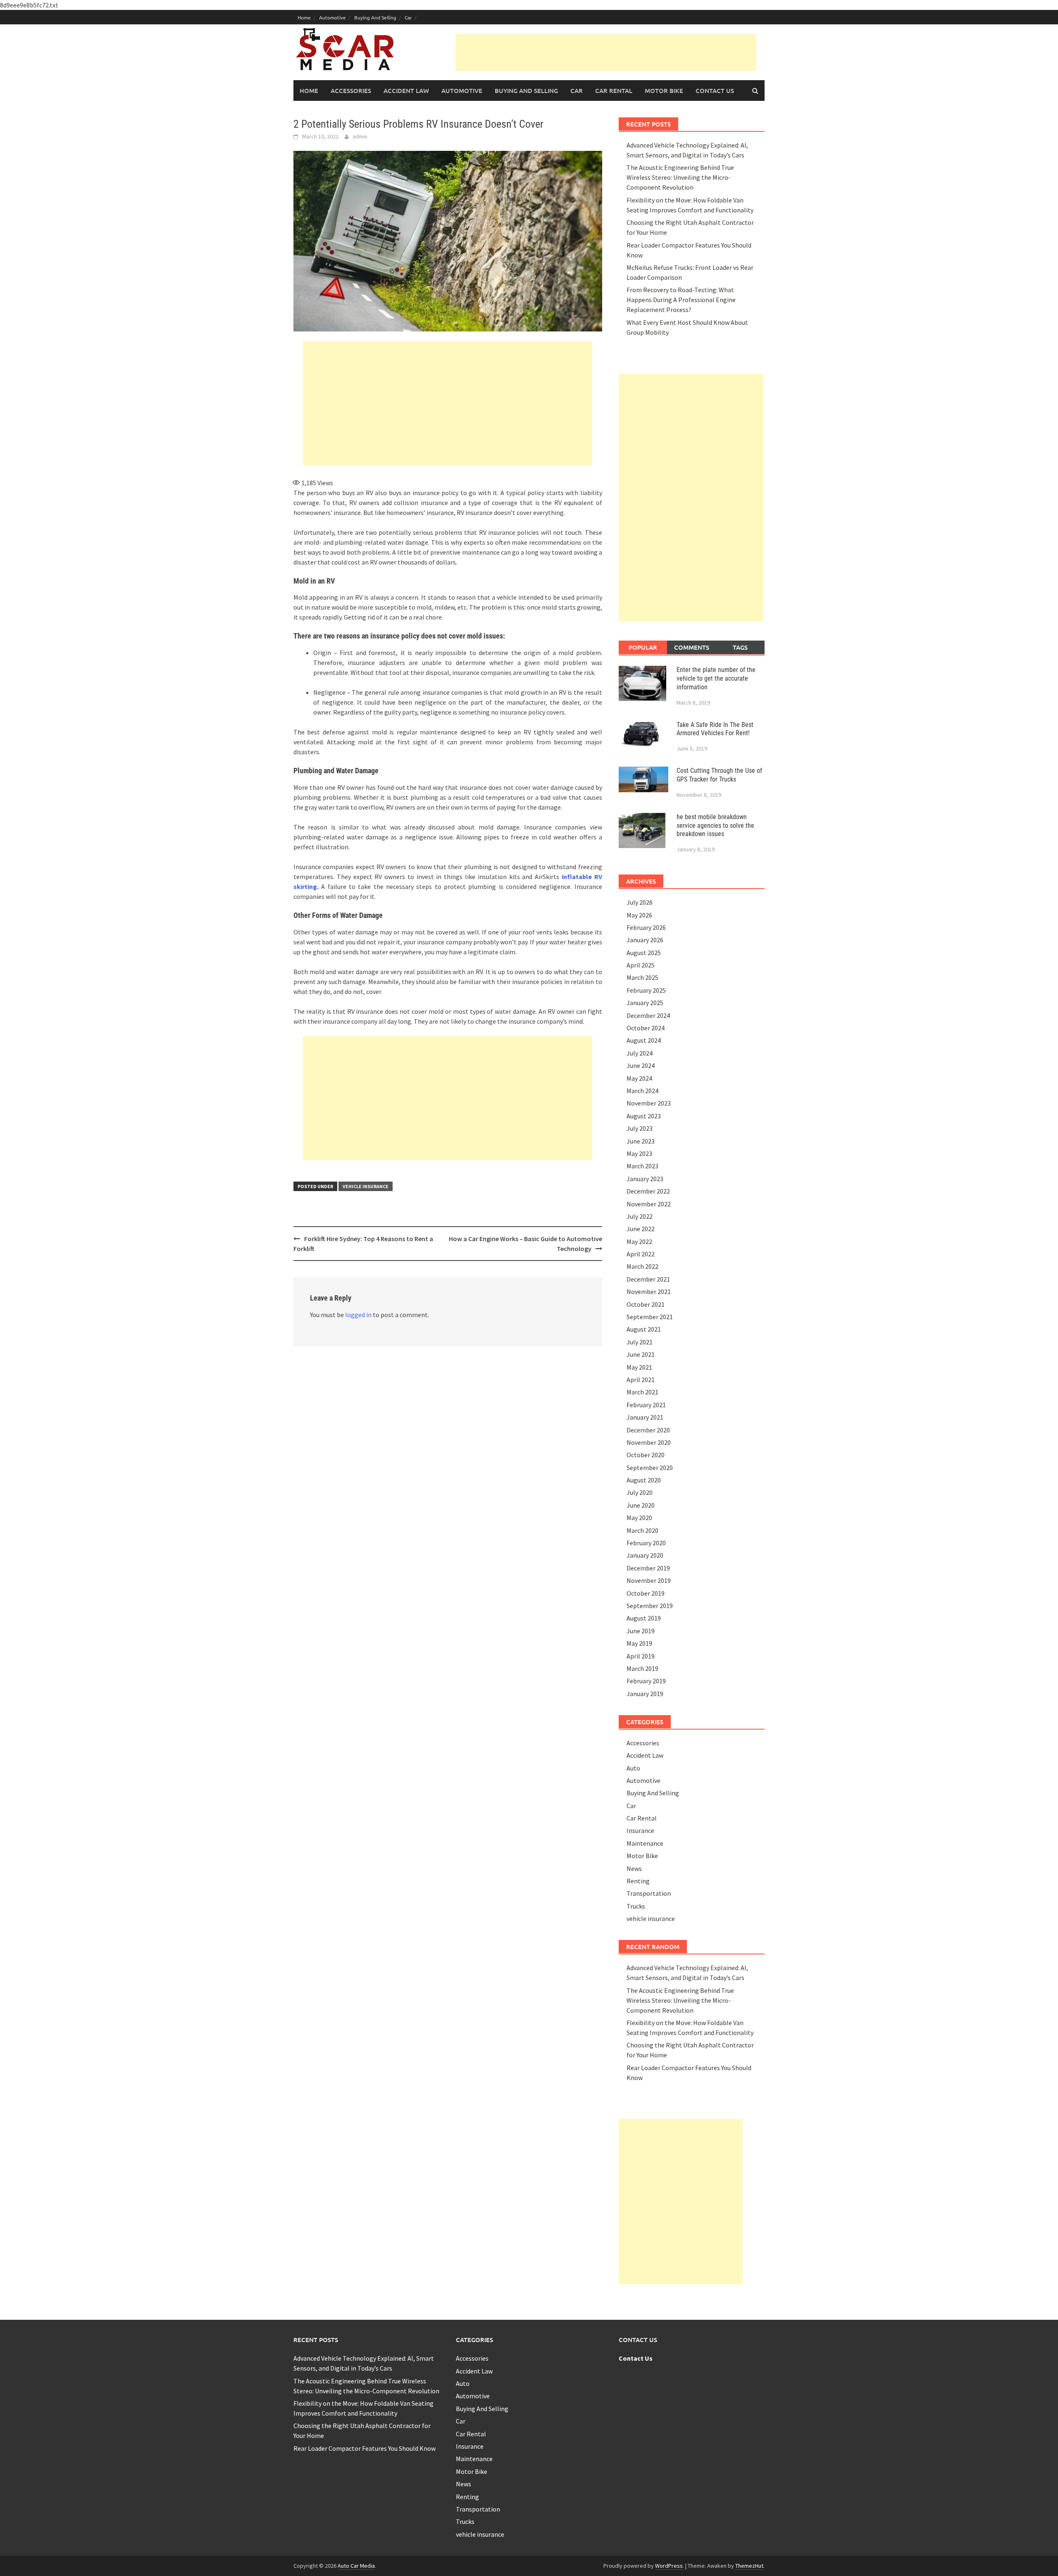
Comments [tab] (692, 647)
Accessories (351, 91)
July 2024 (640, 1053)
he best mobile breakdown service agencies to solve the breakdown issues (715, 826)
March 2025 (642, 977)
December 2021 (648, 1279)
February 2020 (646, 1543)
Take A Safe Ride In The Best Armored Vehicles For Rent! (715, 729)
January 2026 (645, 940)
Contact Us (715, 91)
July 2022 (640, 1216)
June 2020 (641, 1505)
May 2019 (639, 1643)
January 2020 (645, 1555)
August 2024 (644, 1040)
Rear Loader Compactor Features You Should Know (365, 2448)
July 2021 (640, 1342)
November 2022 (649, 1204)
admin (360, 136)
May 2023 (639, 1153)
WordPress (669, 2566)
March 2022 (642, 1266)
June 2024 (641, 1065)
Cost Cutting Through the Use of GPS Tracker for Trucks (719, 775)
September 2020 (650, 1468)
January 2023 (645, 1179)
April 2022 (641, 1254)
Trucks (636, 1906)
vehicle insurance (366, 1186)
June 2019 (641, 1631)
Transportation (649, 1893)
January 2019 (645, 1694)
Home (304, 17)
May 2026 (639, 915)
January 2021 (645, 1417)
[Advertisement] (606, 52)
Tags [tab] (740, 647)
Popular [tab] (643, 647)
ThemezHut (749, 2566)
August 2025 (644, 953)
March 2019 (642, 1668)
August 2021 (644, 1329)
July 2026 (640, 902)
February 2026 (646, 927)
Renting (638, 1881)
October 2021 (646, 1304)
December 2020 (648, 1430)
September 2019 (650, 1606)
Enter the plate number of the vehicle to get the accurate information (716, 678)
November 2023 (649, 1103)
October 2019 (646, 1593)
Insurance (640, 1830)
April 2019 (641, 1656)
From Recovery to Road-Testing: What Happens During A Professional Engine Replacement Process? (681, 300)
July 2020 (640, 1492)
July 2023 (640, 1128)
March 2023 (642, 1166)
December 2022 (648, 1191)
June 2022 (641, 1229)
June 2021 (641, 1354)
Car (408, 17)
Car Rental (614, 91)
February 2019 (646, 1681)
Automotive (332, 17)
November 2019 (649, 1580)
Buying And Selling (375, 17)
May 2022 (639, 1242)
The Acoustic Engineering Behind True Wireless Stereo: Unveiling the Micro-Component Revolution (680, 177)
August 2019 (644, 1618)
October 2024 (646, 1028)
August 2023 (644, 1116)
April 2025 (641, 965)
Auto (633, 1768)
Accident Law (406, 91)
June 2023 (641, 1141)
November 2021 (649, 1292)
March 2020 (642, 1530)
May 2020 (639, 1518)
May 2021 (639, 1367)
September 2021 (650, 1317)
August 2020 (644, 1480)
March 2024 (642, 1091)
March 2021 (642, 1392)
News (634, 1868)
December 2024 (648, 1015)
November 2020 (649, 1442)
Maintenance (645, 1843)
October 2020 (646, 1455)
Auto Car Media (356, 2566)
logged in (358, 1315)
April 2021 (641, 1380)
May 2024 (639, 1078)
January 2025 (645, 1003)
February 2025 (646, 990)
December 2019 (648, 1568)
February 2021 (646, 1405)
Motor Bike (664, 91)
